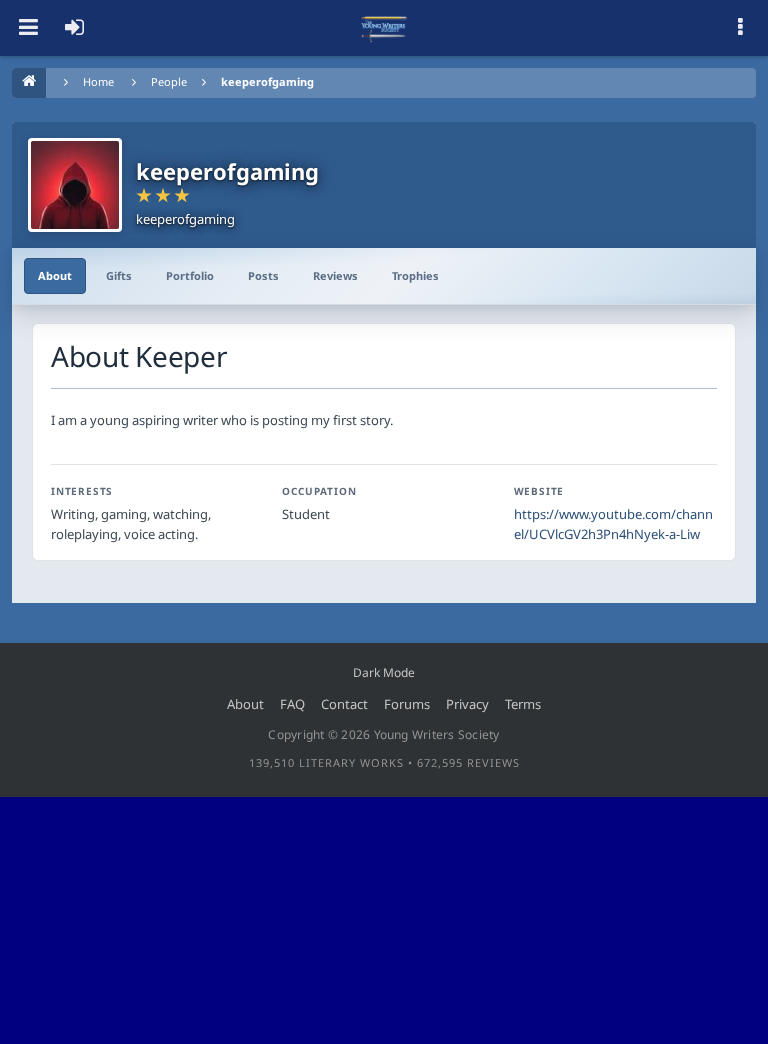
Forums (407, 704)
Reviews (335, 275)
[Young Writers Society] (384, 28)
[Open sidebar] (740, 28)
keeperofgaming (267, 81)
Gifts (119, 275)
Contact (344, 704)
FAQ (292, 704)
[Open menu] (28, 28)
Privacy (467, 704)
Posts (263, 275)
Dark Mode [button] (384, 672)
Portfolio (190, 275)
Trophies (415, 275)
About (55, 275)
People (169, 81)
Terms (523, 704)
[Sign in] (74, 28)
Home (98, 81)
